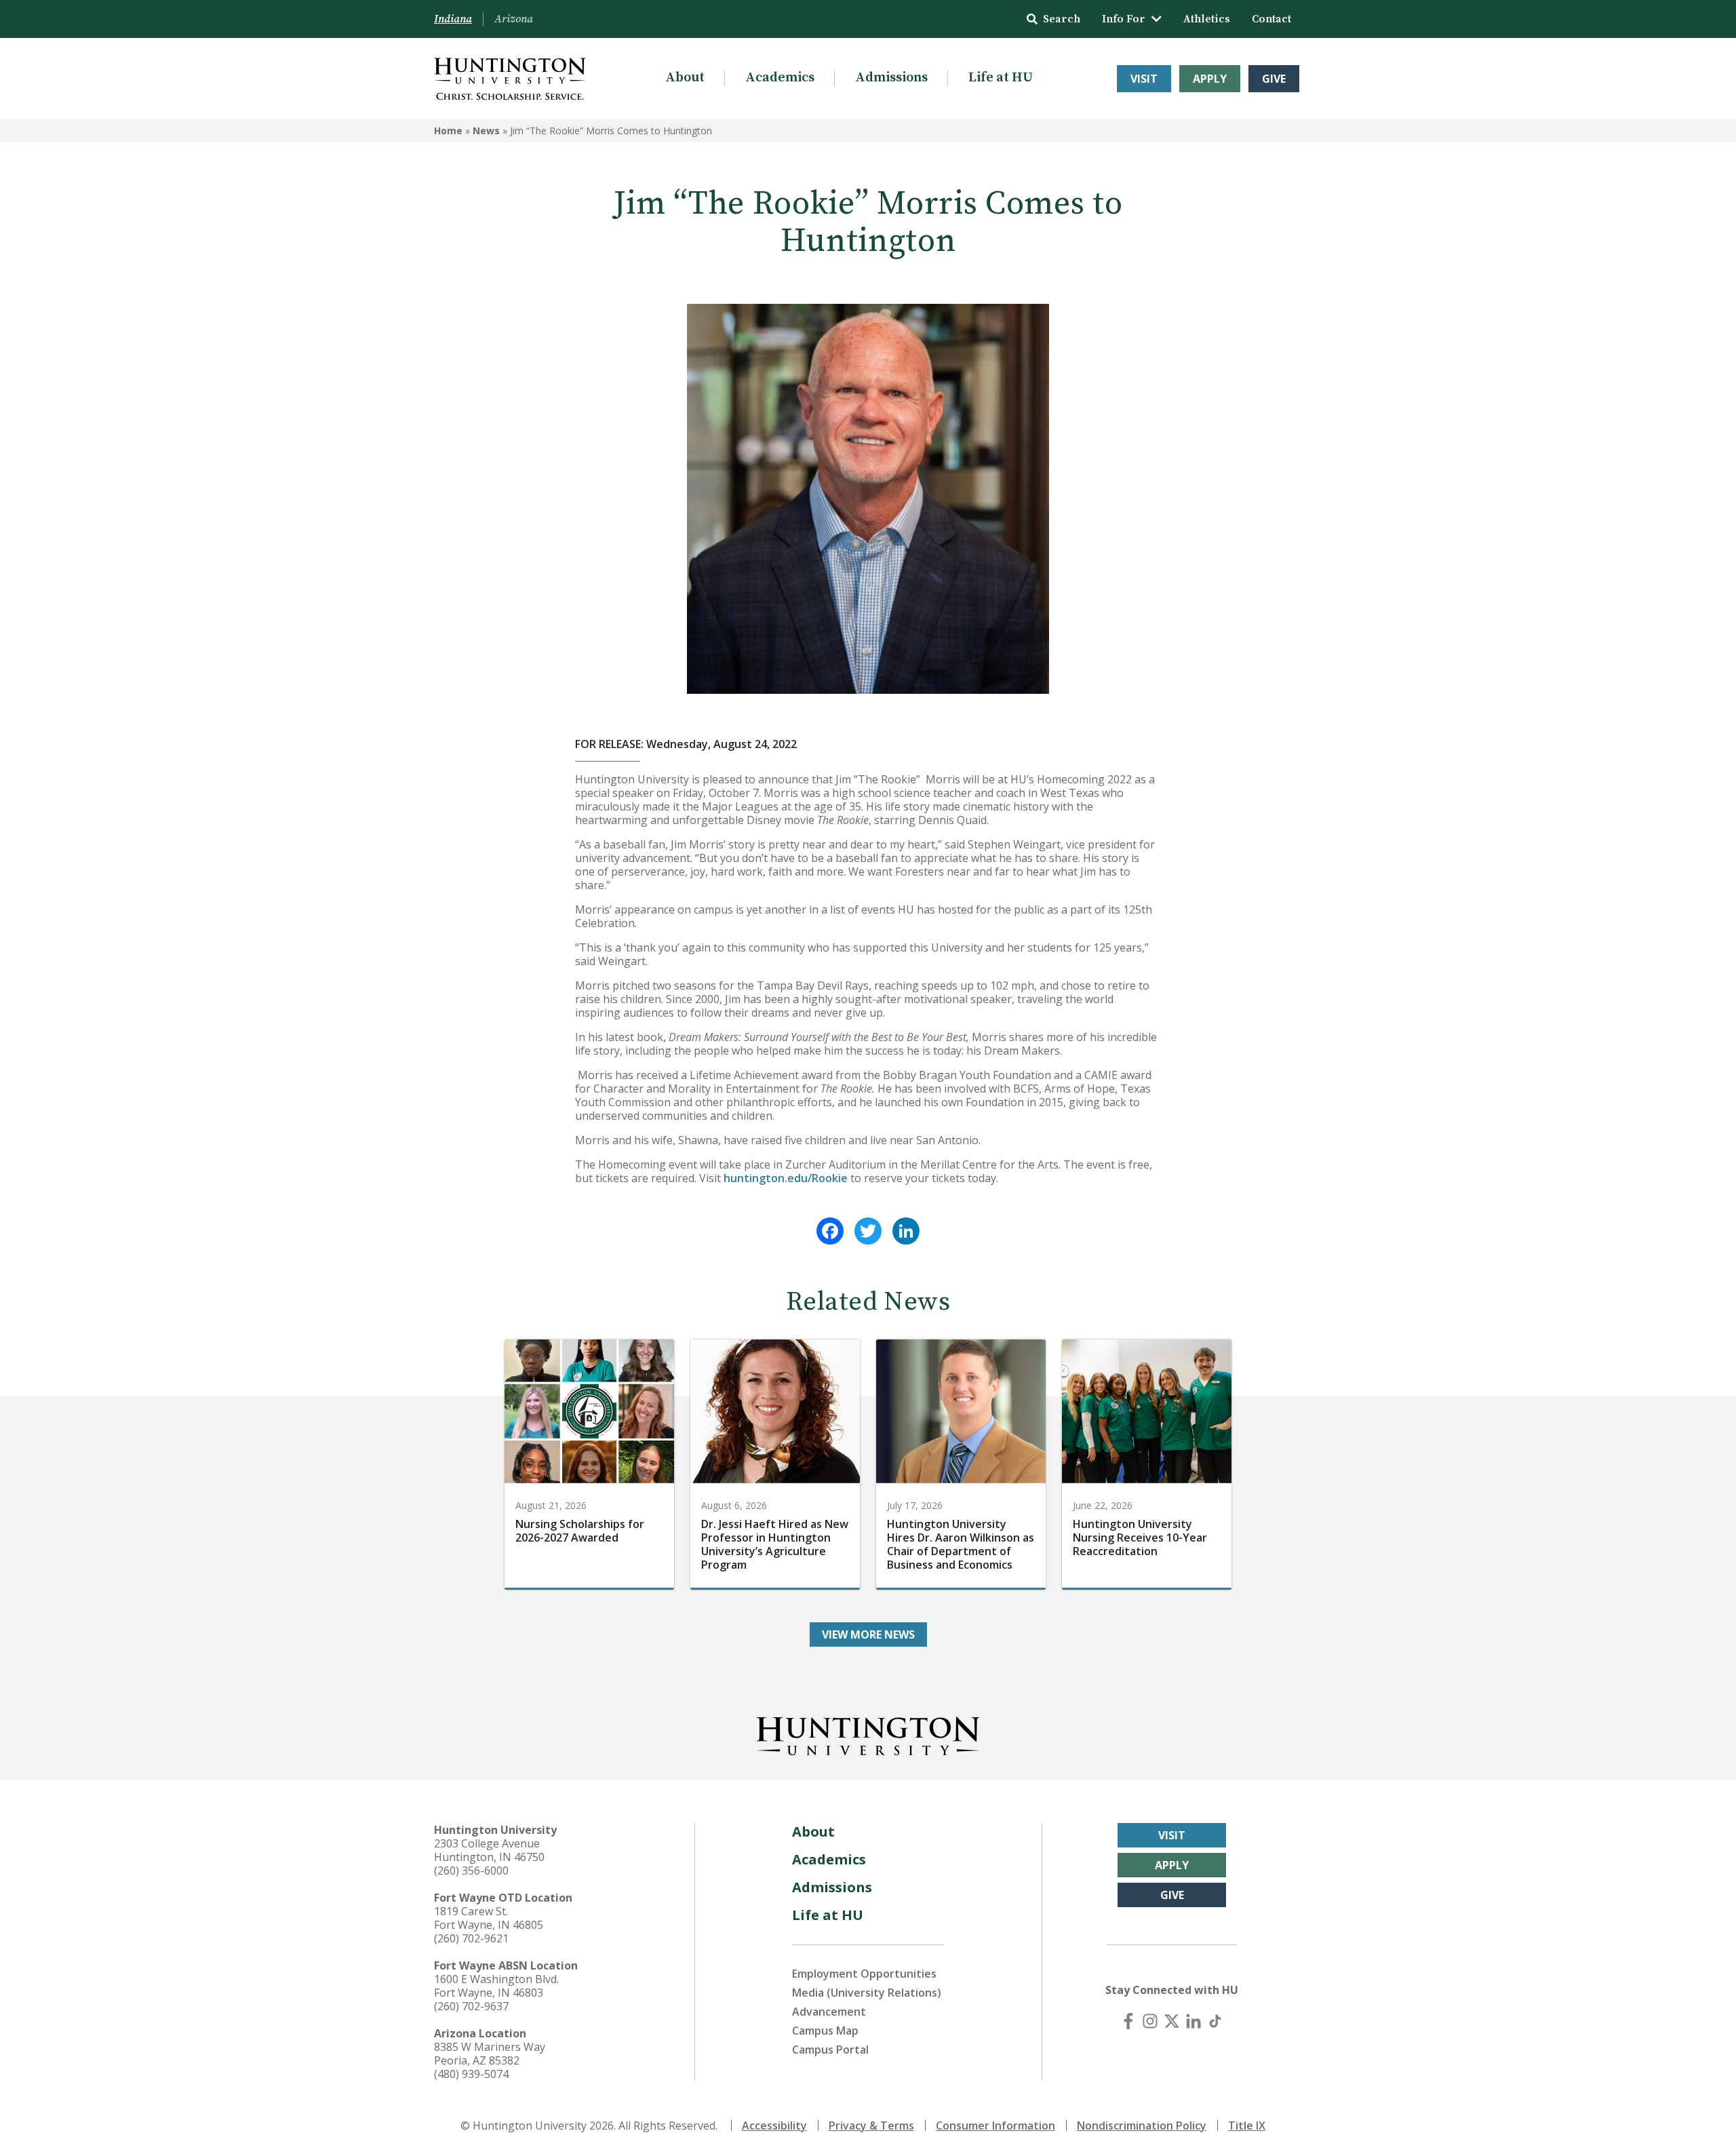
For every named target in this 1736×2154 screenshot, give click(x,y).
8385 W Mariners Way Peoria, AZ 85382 (490, 2054)
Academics (780, 78)
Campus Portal (830, 2050)
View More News (868, 1634)
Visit (1144, 79)
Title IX (1247, 2126)
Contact (1271, 19)
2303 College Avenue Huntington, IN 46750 (489, 1850)
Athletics (1207, 19)
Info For (1124, 19)
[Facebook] (830, 1231)
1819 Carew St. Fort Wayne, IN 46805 (489, 1918)
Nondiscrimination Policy (1142, 2126)
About (685, 78)
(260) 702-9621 (471, 1938)
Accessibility (774, 2126)
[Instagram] (1150, 2021)
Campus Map (825, 2031)
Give (1274, 79)
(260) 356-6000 (471, 1871)
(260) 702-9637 (471, 2006)
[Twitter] (868, 1231)
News (486, 131)
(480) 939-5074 (471, 2074)
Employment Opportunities (864, 1974)
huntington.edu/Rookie (786, 1178)
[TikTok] (1215, 2021)
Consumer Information (995, 2126)
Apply (1210, 79)
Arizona (514, 19)
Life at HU (1001, 78)
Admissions (891, 78)
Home (448, 131)
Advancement (829, 2012)
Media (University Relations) (867, 1993)
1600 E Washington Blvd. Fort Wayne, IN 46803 (496, 1986)
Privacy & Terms (871, 2126)
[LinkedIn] (906, 1231)
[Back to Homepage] (868, 1734)
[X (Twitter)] (1172, 2021)
